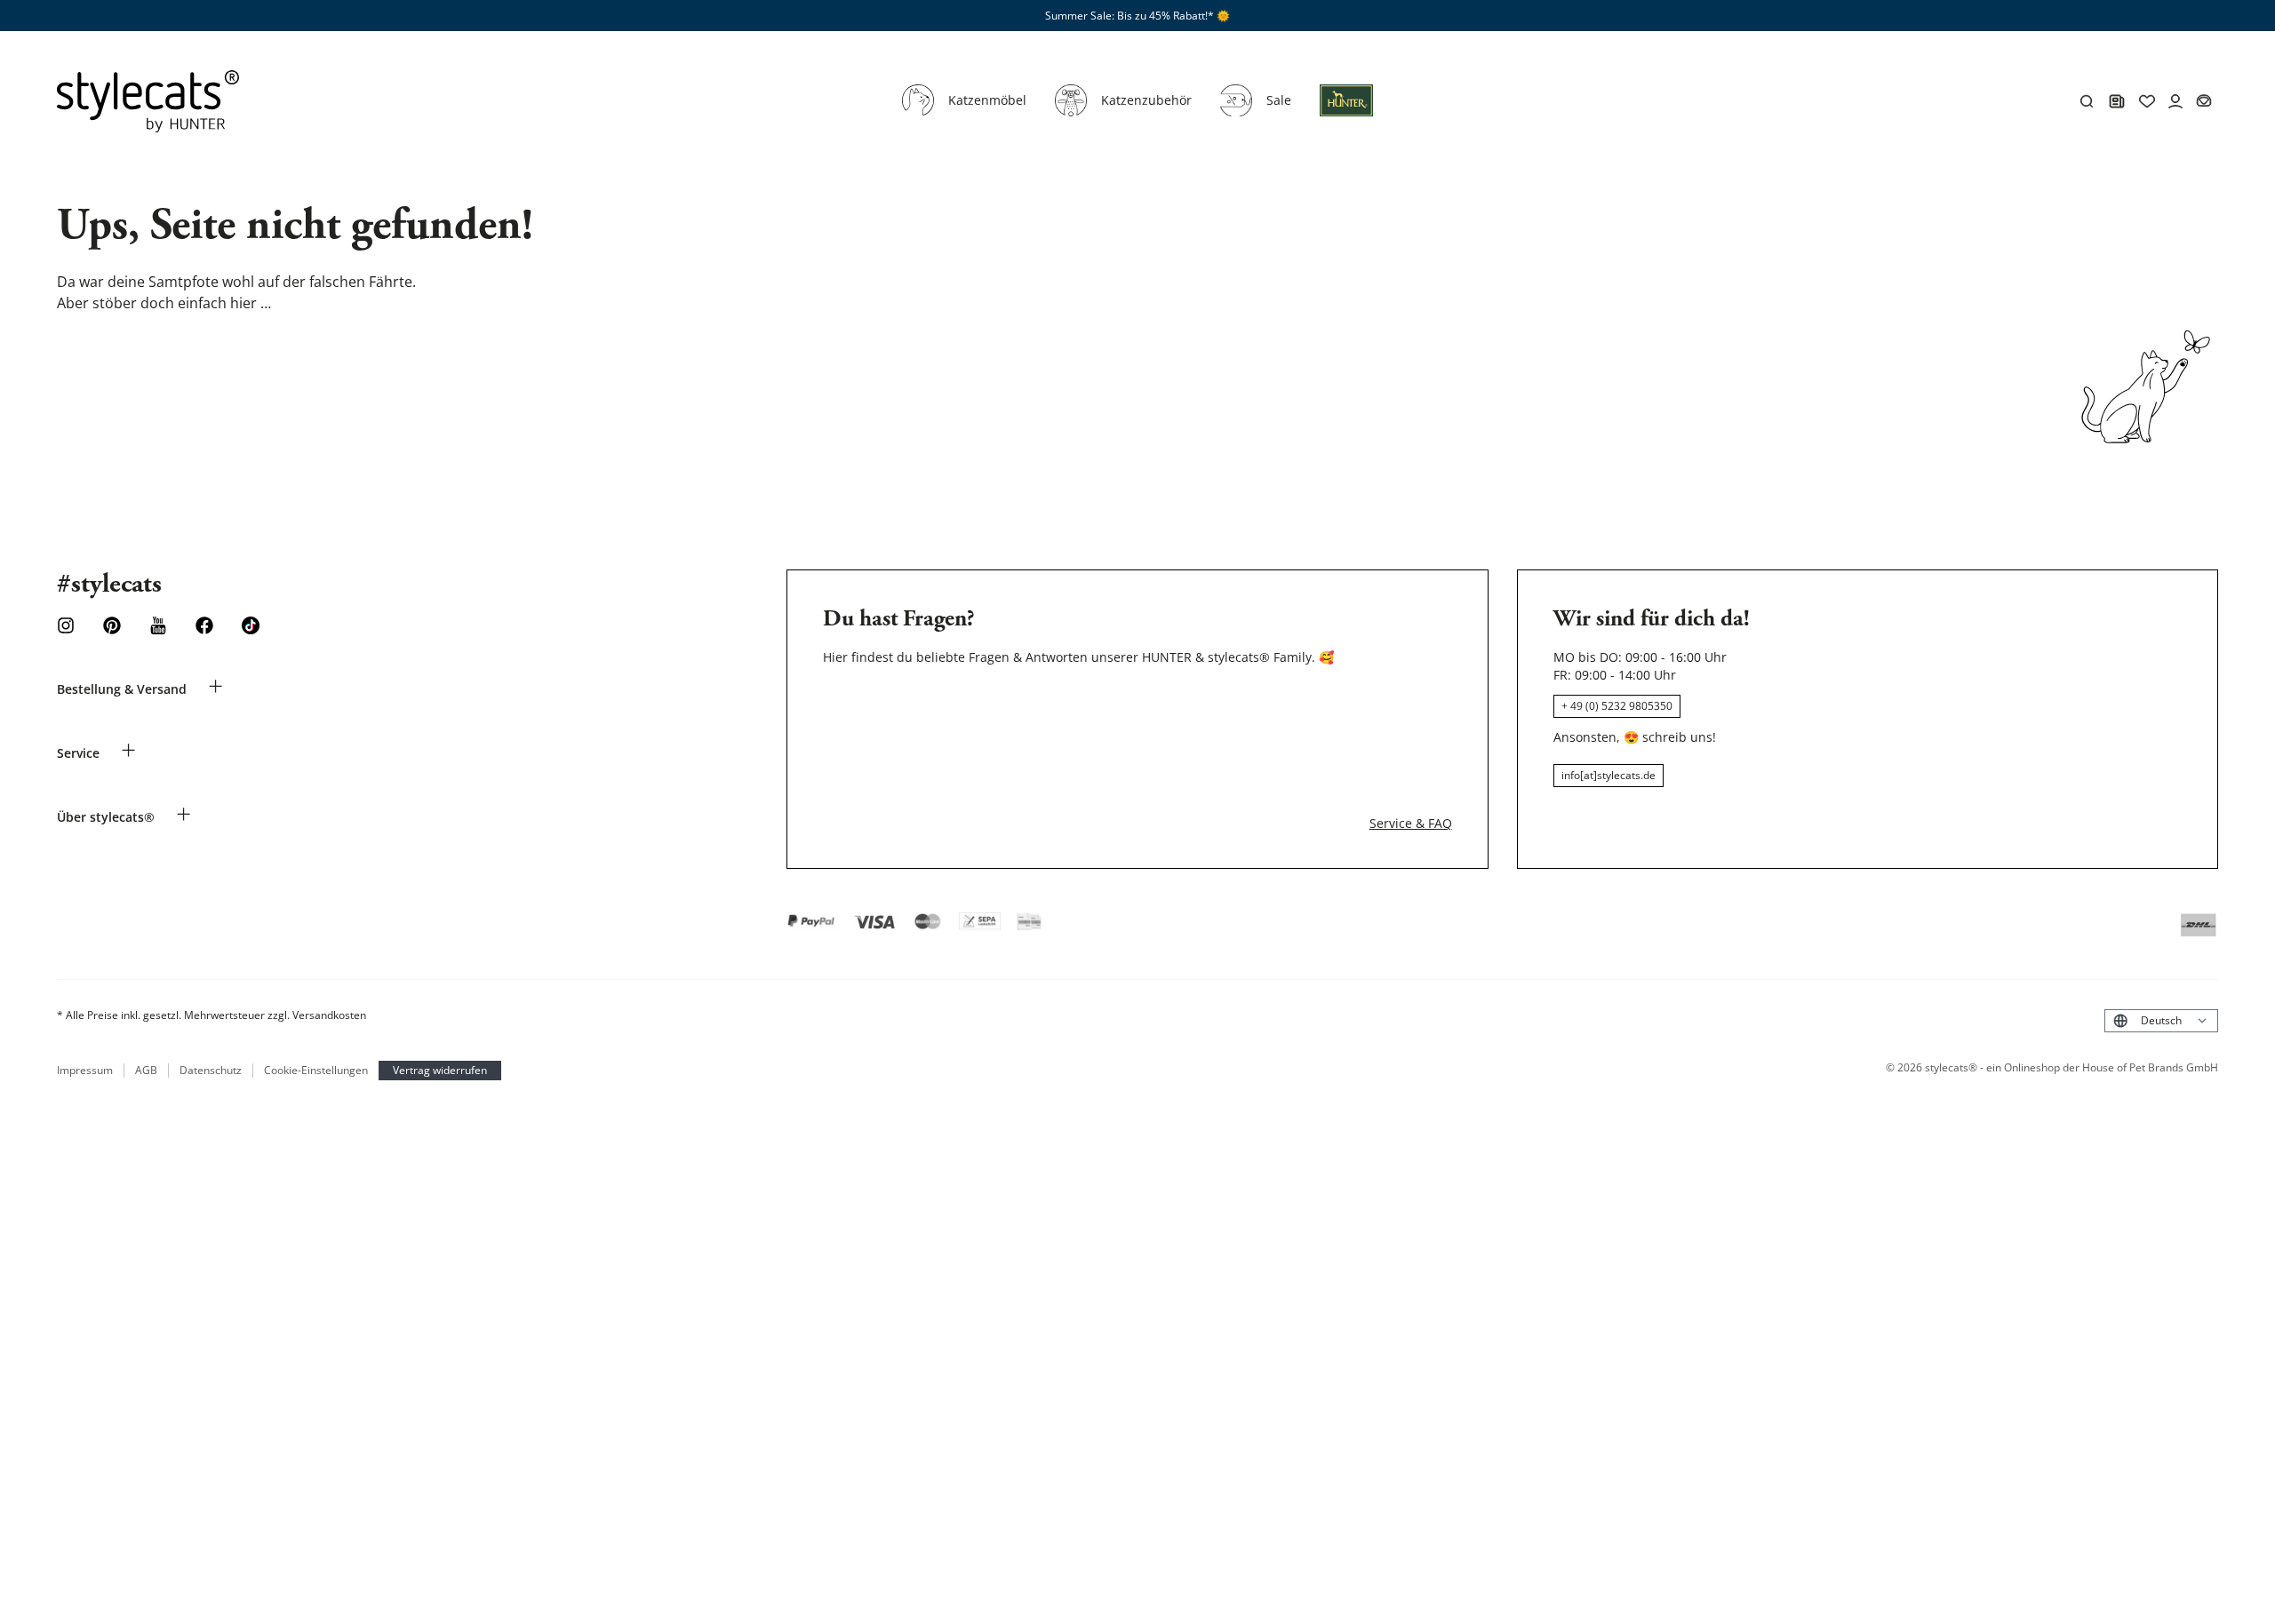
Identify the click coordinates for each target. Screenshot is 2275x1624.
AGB (146, 1071)
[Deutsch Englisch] (2161, 1020)
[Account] (2175, 101)
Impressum (85, 1071)
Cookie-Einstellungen (316, 1071)
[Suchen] (2087, 101)
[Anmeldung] (1346, 111)
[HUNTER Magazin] (2117, 101)
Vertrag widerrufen (440, 1070)
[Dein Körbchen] (2204, 101)
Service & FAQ (1411, 823)
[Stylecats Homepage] (148, 101)
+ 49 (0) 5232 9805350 (1617, 706)
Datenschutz (211, 1071)
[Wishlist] (2147, 101)
